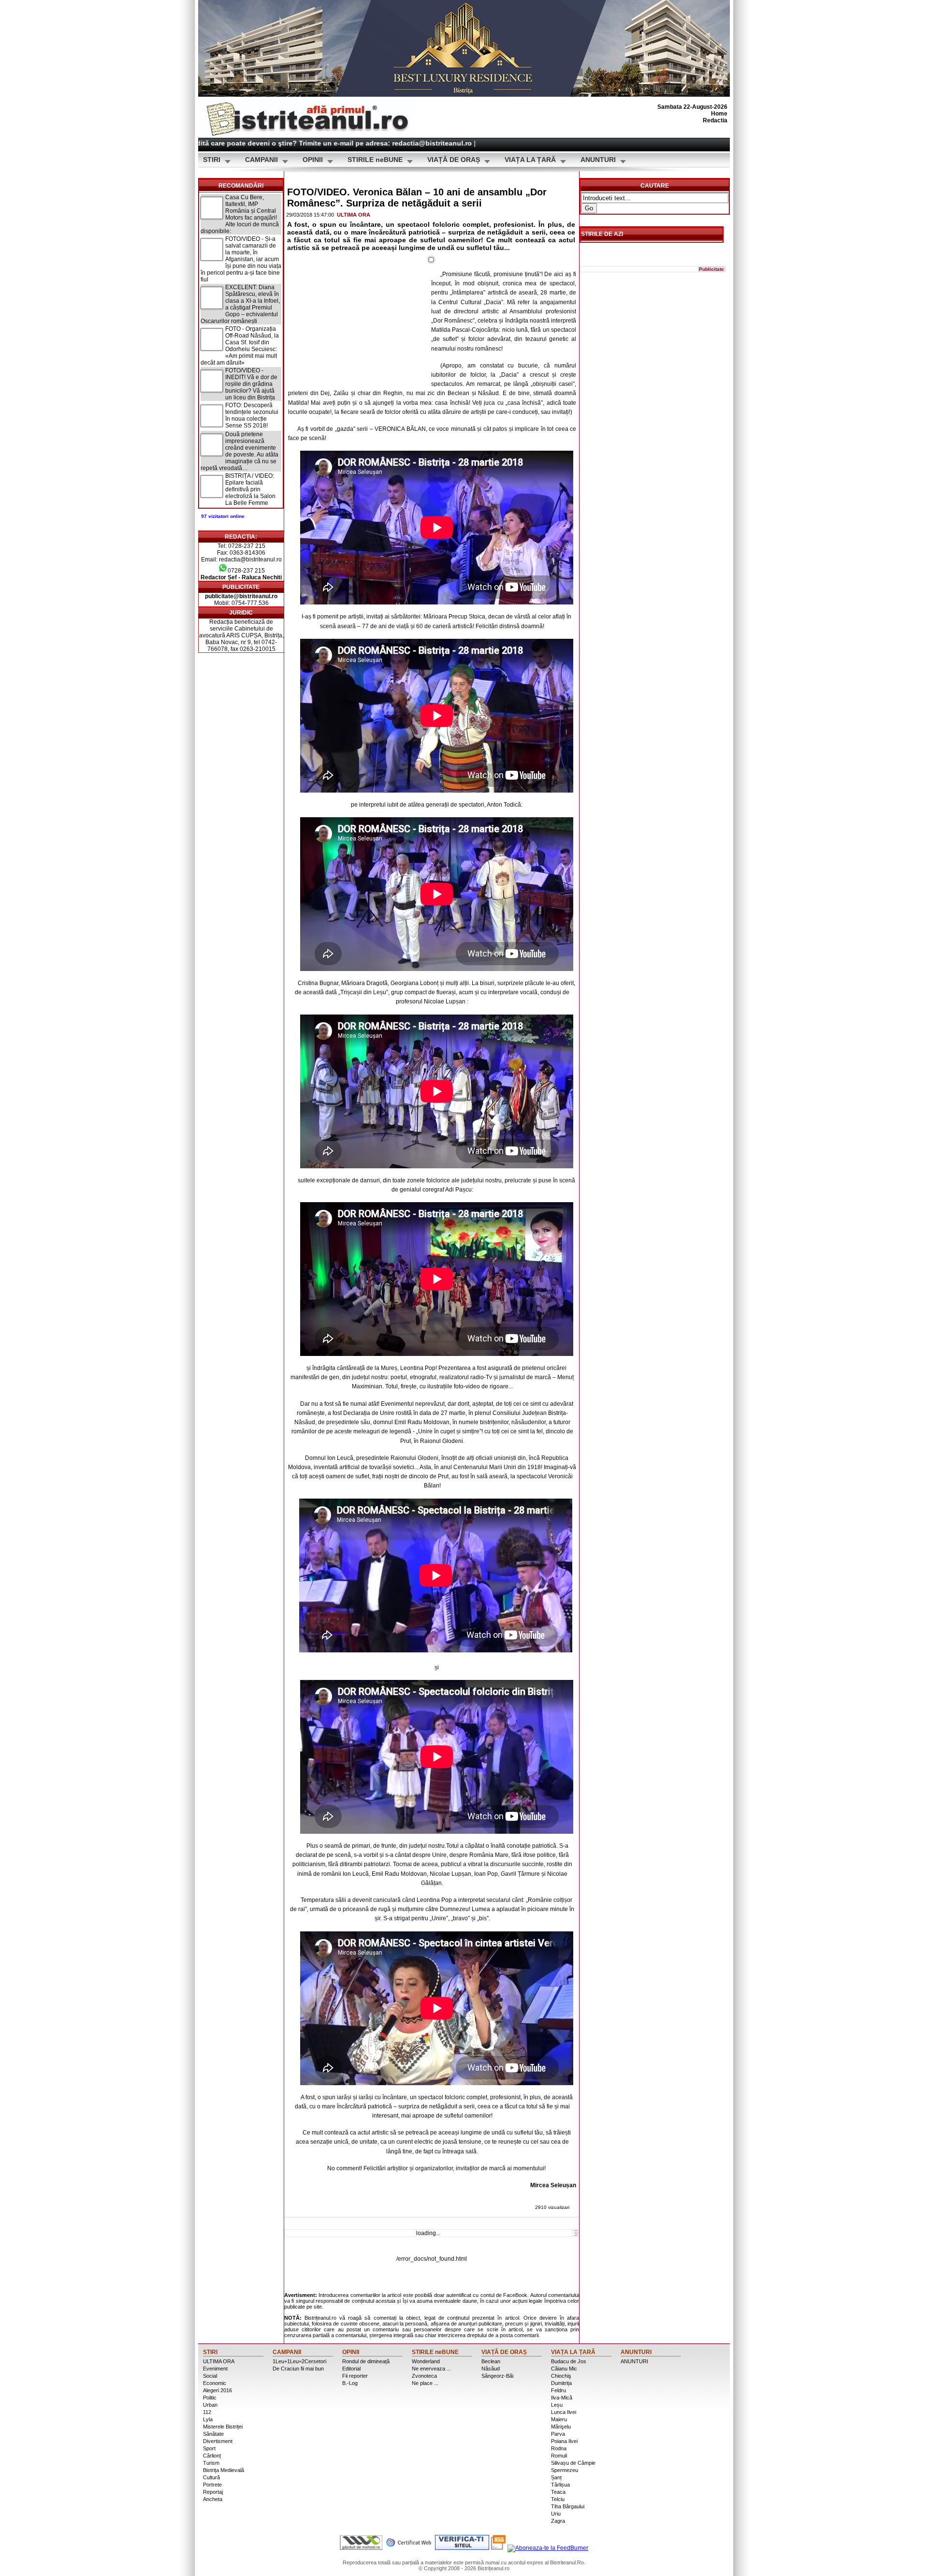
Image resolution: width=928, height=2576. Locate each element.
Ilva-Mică (562, 2398)
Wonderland (426, 2361)
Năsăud (491, 2369)
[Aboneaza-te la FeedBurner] (548, 2548)
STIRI (212, 160)
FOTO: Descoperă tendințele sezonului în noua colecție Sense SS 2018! (252, 415)
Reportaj (213, 2492)
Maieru (559, 2419)
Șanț (556, 2477)
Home (719, 114)
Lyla (208, 2419)
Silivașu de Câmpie (573, 2463)
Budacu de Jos (569, 2361)
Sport (209, 2448)
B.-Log (350, 2383)
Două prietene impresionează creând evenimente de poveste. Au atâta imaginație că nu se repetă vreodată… (239, 451)
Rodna (559, 2448)
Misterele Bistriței (223, 2427)
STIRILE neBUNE (375, 160)
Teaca (558, 2492)
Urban (210, 2405)
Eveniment (215, 2369)
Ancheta (213, 2499)
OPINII (313, 160)
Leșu (557, 2405)
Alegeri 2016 (217, 2390)
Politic (210, 2398)
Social (210, 2376)
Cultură (211, 2477)
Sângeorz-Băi (497, 2376)
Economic (215, 2383)
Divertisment (218, 2441)
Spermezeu (565, 2470)
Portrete (212, 2485)
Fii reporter (355, 2376)
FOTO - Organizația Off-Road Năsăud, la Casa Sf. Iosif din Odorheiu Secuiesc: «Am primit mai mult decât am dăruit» (240, 346)
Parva (558, 2434)
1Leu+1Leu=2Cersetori (299, 2361)
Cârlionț (212, 2456)
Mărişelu (561, 2427)
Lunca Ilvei (564, 2412)
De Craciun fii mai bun (298, 2369)
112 (207, 2412)
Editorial (351, 2369)
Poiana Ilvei (564, 2441)
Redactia (715, 120)
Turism (211, 2463)
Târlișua (560, 2485)
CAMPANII (261, 160)
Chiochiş (561, 2376)
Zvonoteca (424, 2376)
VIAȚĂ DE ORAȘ (454, 160)
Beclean (491, 2361)
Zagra (558, 2521)
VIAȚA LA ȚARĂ (530, 160)
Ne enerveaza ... (431, 2369)
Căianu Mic (564, 2369)
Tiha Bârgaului (568, 2506)
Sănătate (213, 2434)
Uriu (556, 2514)
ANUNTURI (598, 160)
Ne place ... (425, 2383)
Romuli (559, 2456)
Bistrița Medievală (224, 2470)
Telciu (558, 2499)
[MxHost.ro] (361, 2548)
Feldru (558, 2390)
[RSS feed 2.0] (498, 2548)
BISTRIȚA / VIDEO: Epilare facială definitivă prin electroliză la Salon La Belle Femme (250, 489)
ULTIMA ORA (354, 215)
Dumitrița (561, 2383)
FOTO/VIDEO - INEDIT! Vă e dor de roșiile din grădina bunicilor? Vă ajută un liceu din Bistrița (251, 384)
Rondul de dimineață (366, 2361)
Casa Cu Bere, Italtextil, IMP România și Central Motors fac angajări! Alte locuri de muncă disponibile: (240, 214)
